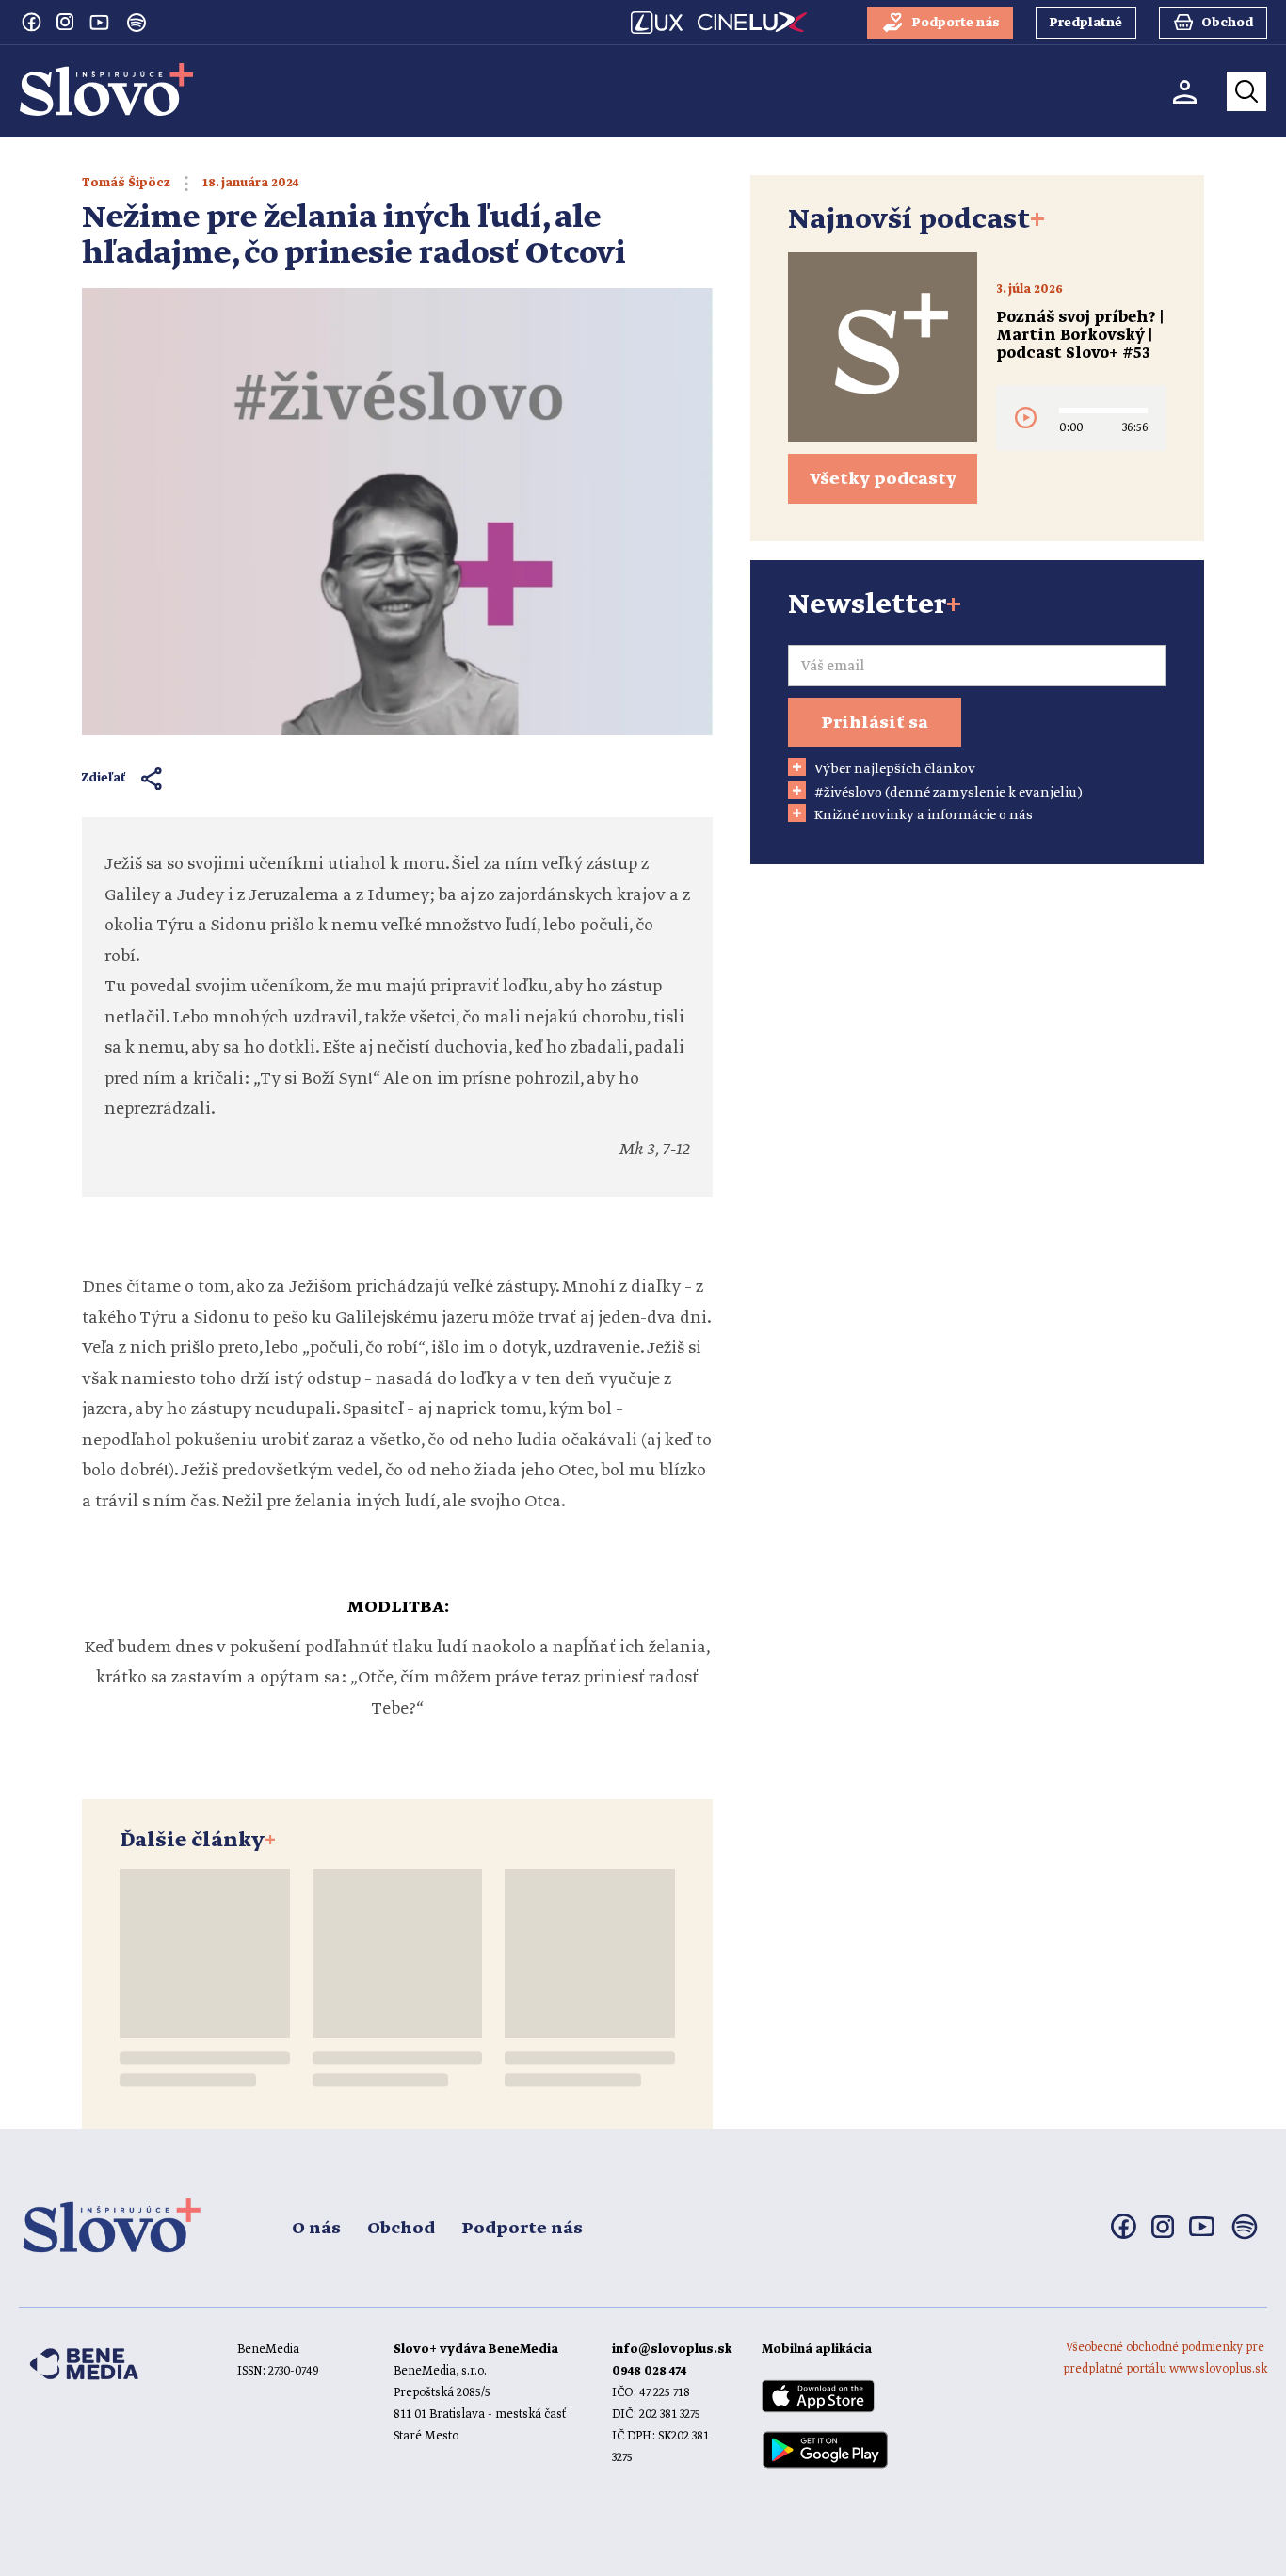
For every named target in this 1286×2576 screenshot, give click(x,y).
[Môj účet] (1185, 92)
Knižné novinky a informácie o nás (924, 815)
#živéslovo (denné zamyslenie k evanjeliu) (948, 793)
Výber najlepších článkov (895, 769)
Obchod (401, 2229)
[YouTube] (99, 22)
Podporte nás (522, 2229)
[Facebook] (31, 22)
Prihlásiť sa (875, 723)
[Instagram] (65, 22)
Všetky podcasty (883, 479)
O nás (316, 2229)
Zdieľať (104, 778)
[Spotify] (137, 23)
